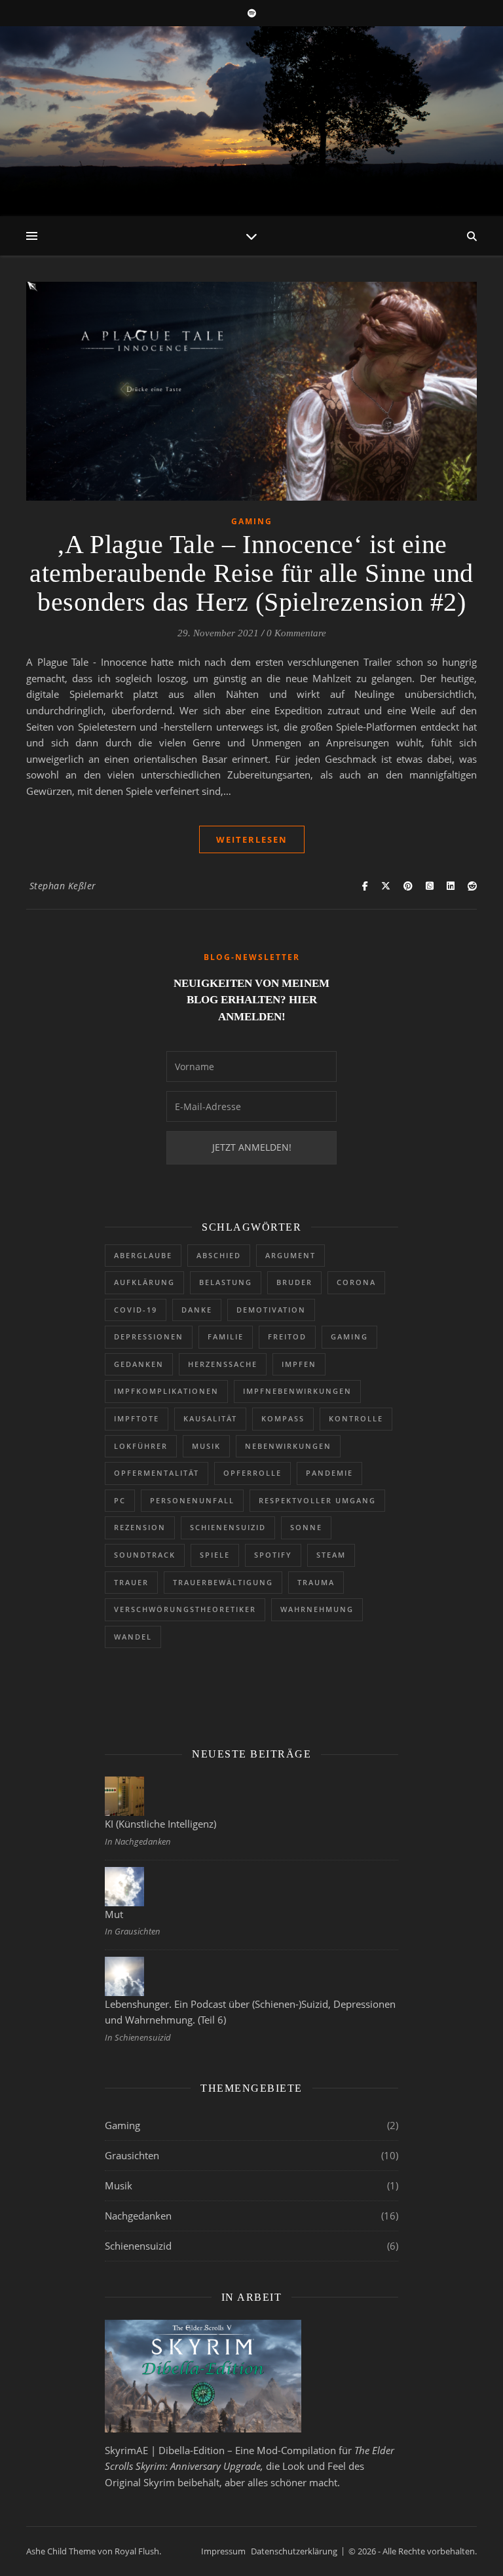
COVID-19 (136, 1310)
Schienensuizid (228, 1527)
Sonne (306, 1527)
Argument (290, 1255)
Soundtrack (145, 1555)
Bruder (294, 1282)
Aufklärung (144, 1282)
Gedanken (139, 1364)
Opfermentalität (157, 1473)
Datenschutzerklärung (294, 2551)
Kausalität (210, 1418)
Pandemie (329, 1473)
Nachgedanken (138, 2216)
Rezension (140, 1527)
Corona (356, 1282)
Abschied (219, 1255)
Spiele (215, 1555)
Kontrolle (356, 1418)
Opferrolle (252, 1473)
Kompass (283, 1418)
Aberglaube (143, 1255)
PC (120, 1500)
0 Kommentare (296, 633)
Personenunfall (192, 1500)
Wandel (133, 1637)
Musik (206, 1446)
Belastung (226, 1282)
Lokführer (141, 1446)
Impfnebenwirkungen (297, 1391)
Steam (331, 1555)
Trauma (316, 1582)
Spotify (273, 1555)
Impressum (223, 2551)
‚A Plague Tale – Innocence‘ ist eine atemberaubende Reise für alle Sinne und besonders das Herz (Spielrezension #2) (251, 573)
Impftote (137, 1418)
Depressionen (149, 1336)
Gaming (252, 521)
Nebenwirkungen (288, 1446)
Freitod (287, 1336)
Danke (197, 1310)
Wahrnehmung (317, 1609)
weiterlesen (252, 839)
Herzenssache (223, 1364)
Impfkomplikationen (166, 1391)
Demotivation (271, 1310)
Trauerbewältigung (223, 1582)
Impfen (299, 1364)
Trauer (131, 1582)
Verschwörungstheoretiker (185, 1609)
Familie (226, 1336)
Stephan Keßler (63, 886)
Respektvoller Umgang (317, 1500)
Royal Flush (137, 2551)
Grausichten (132, 2155)
